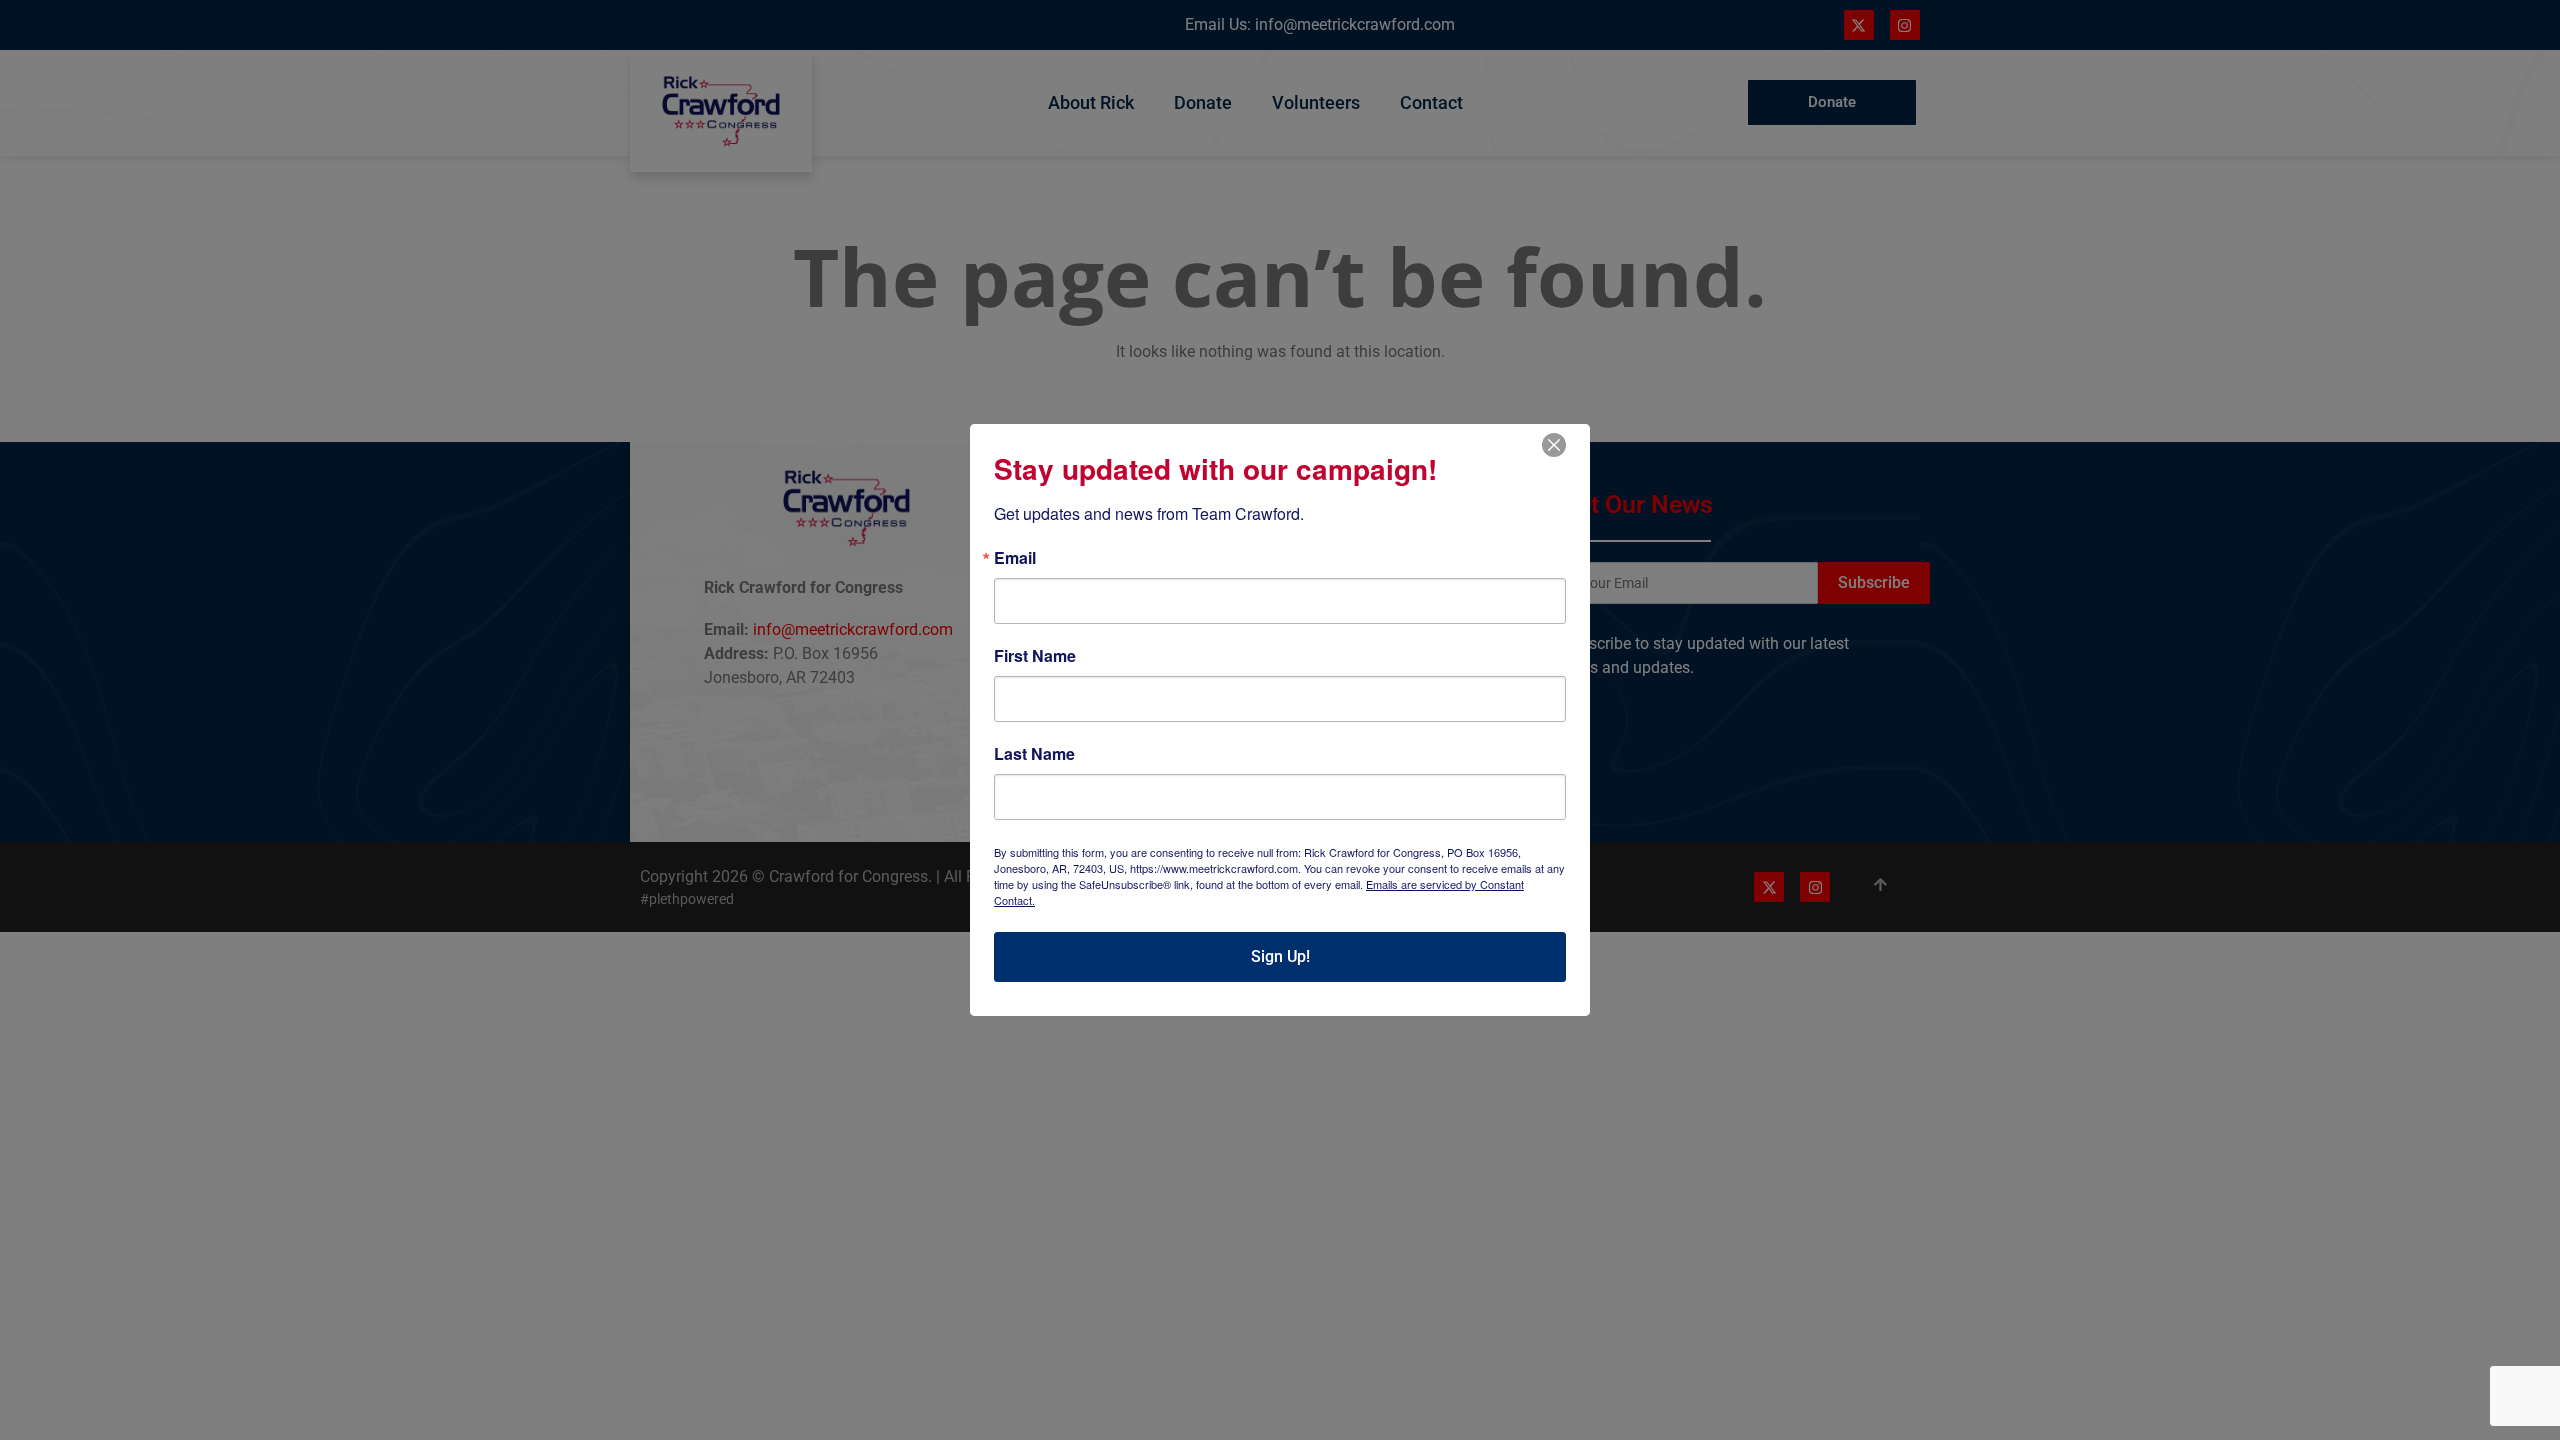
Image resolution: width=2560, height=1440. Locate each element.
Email (1015, 558)
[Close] (1554, 445)
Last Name (1034, 754)
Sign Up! (1280, 956)
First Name (1035, 656)
